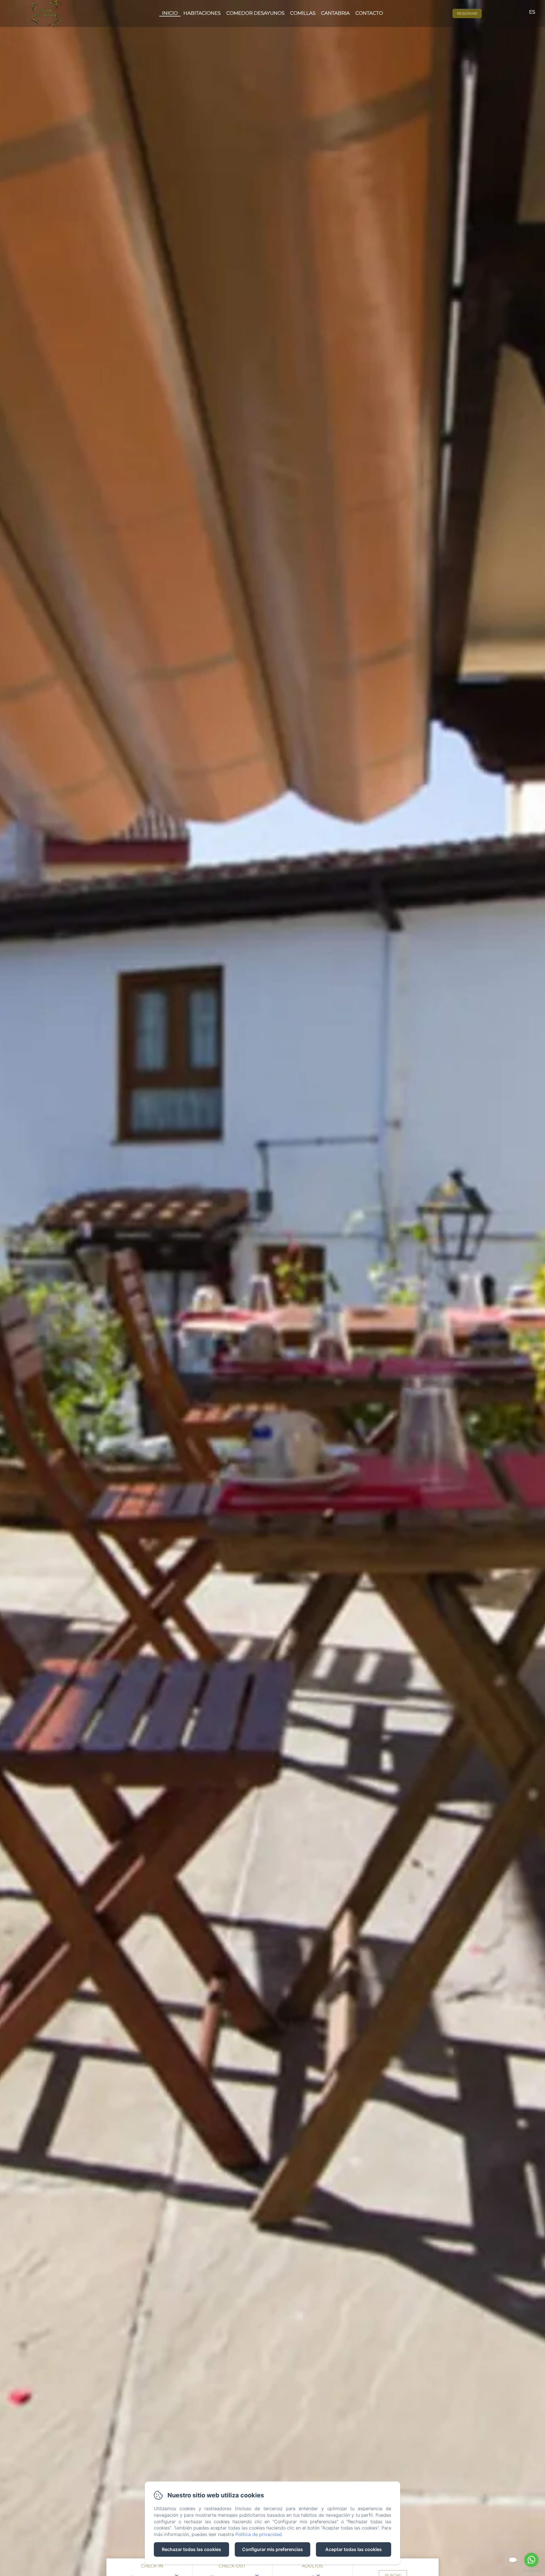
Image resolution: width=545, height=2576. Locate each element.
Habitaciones (202, 13)
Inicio (170, 13)
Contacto (369, 13)
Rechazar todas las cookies (191, 2549)
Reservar (467, 13)
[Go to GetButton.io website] (531, 2570)
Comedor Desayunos (255, 13)
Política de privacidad (259, 2534)
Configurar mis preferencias (272, 2549)
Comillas (303, 13)
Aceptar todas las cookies (354, 2549)
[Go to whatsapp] (531, 2560)
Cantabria (335, 13)
